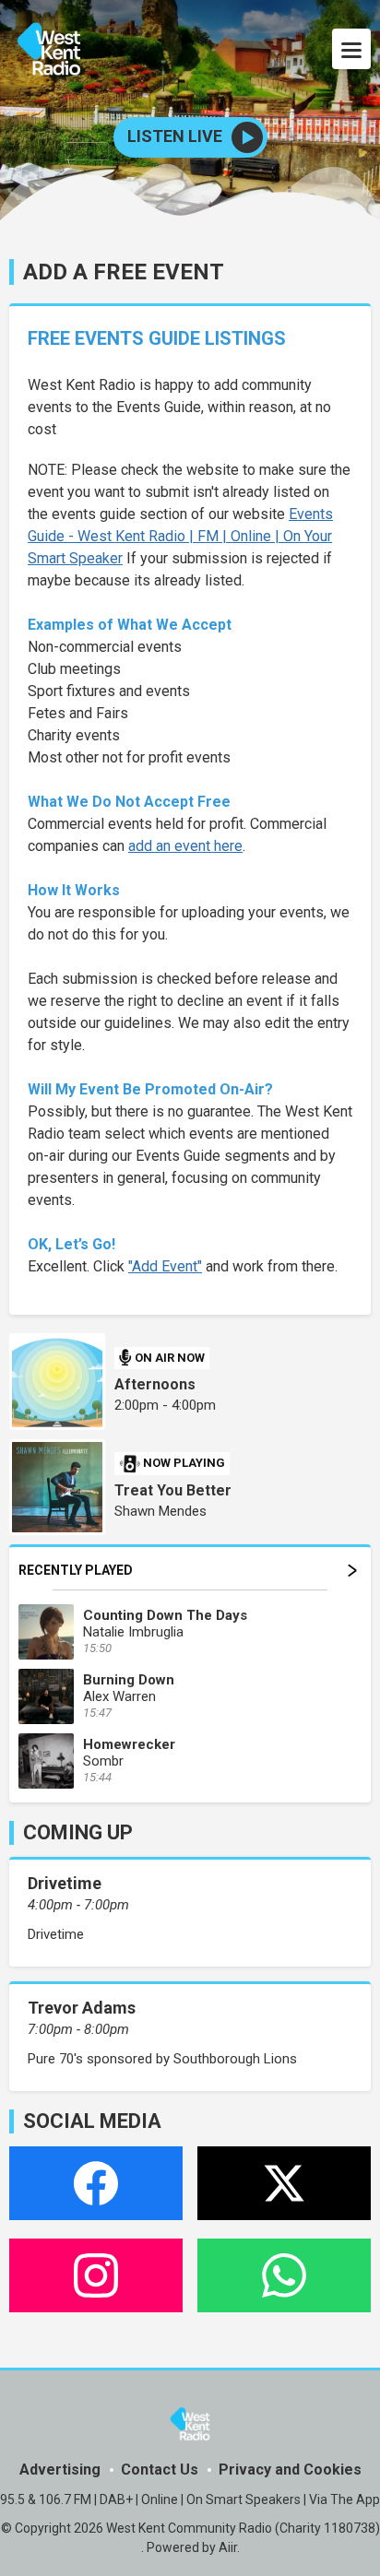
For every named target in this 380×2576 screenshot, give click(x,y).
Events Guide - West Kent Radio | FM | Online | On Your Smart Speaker (180, 536)
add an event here (185, 846)
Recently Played (76, 1570)
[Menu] (351, 49)
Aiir (228, 2547)
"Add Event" (165, 1266)
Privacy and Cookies (290, 2470)
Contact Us (160, 2470)
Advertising (60, 2470)
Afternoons (155, 1384)
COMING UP (78, 1832)
